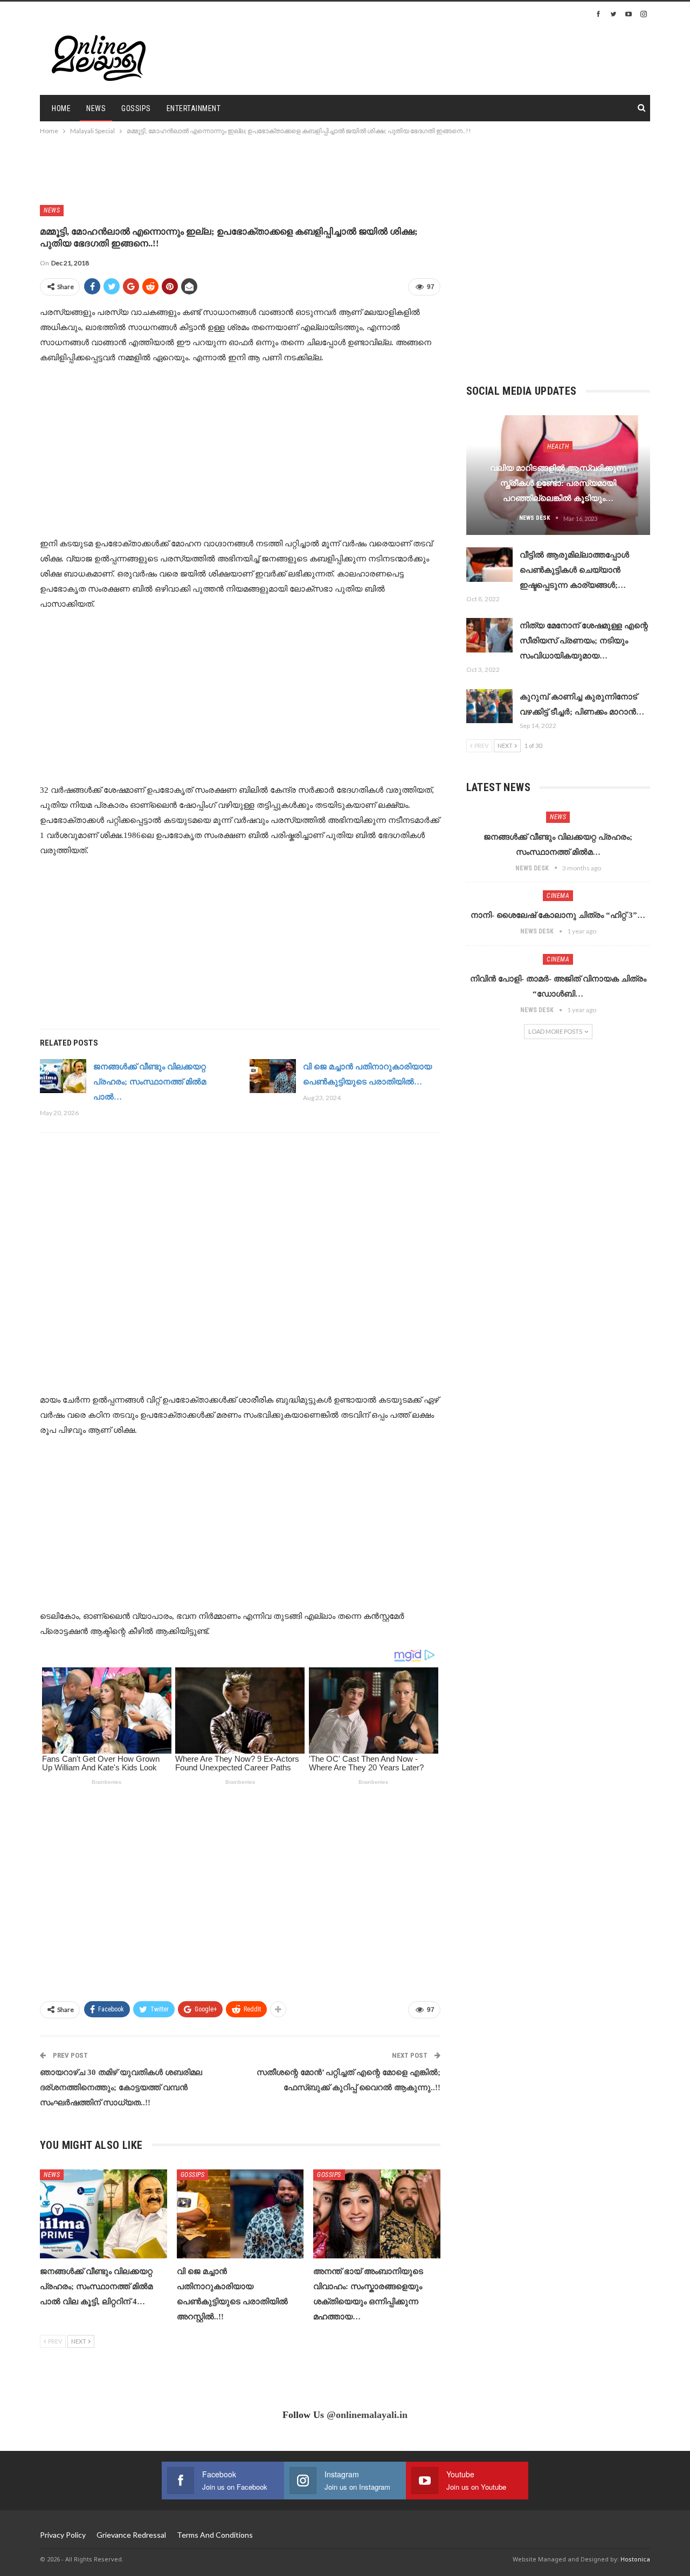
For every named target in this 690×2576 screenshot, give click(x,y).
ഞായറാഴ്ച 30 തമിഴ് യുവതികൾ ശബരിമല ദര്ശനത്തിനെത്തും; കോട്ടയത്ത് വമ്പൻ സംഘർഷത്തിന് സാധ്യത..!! (121, 2087)
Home (61, 108)
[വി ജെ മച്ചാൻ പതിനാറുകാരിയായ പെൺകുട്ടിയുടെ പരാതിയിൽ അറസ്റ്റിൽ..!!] (273, 1076)
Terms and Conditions (215, 2535)
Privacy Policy (63, 2535)
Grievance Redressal (131, 2535)
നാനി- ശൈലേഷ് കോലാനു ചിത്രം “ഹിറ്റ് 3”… (558, 915)
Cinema (558, 896)
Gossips (136, 108)
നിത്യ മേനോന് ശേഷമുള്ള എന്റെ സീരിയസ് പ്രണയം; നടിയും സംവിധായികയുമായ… (584, 641)
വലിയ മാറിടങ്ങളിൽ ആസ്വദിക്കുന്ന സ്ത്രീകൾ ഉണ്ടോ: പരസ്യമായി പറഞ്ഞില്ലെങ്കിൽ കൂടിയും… (558, 483)
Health (558, 446)
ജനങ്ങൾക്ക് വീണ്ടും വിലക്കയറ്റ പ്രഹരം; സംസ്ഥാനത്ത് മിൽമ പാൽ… (150, 1082)
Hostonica (635, 2559)
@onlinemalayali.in (367, 2415)
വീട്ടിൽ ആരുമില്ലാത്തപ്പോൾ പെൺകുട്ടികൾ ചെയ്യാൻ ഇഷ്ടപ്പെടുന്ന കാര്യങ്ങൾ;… (574, 570)
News (96, 108)
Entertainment (194, 108)
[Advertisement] (488, 57)
